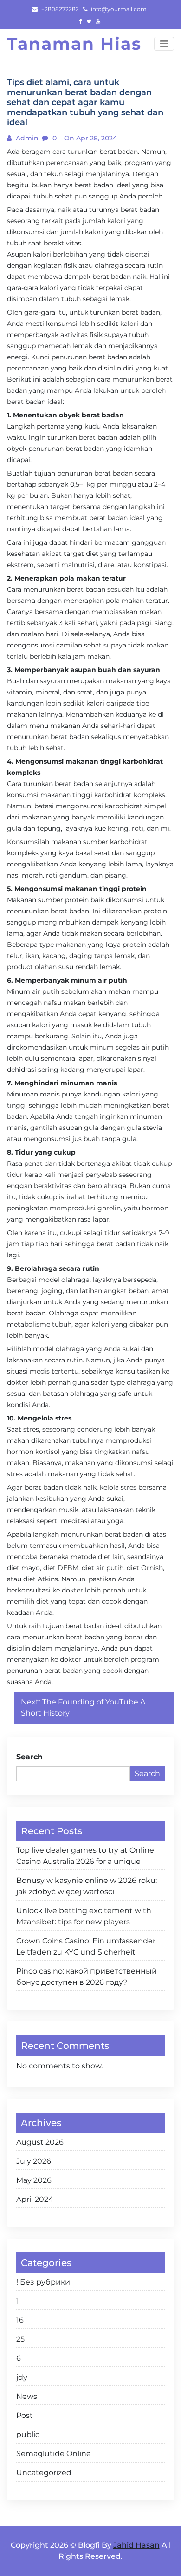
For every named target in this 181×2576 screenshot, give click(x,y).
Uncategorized (44, 2473)
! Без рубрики (43, 2282)
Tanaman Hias (74, 44)
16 (20, 2320)
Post (25, 2415)
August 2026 (40, 2142)
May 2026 (34, 2180)
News (27, 2396)
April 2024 (35, 2199)
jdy (22, 2377)
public (28, 2434)
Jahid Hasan (136, 2545)
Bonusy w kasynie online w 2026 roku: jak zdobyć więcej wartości (87, 1886)
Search (29, 1757)
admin (26, 138)
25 (20, 2339)
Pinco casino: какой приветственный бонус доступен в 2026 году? (87, 1977)
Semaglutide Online (54, 2454)
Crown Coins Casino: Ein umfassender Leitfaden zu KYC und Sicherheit (86, 1946)
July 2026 (34, 2161)
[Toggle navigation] (164, 44)
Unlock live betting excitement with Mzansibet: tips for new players (84, 1916)
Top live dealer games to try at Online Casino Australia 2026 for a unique (85, 1856)
